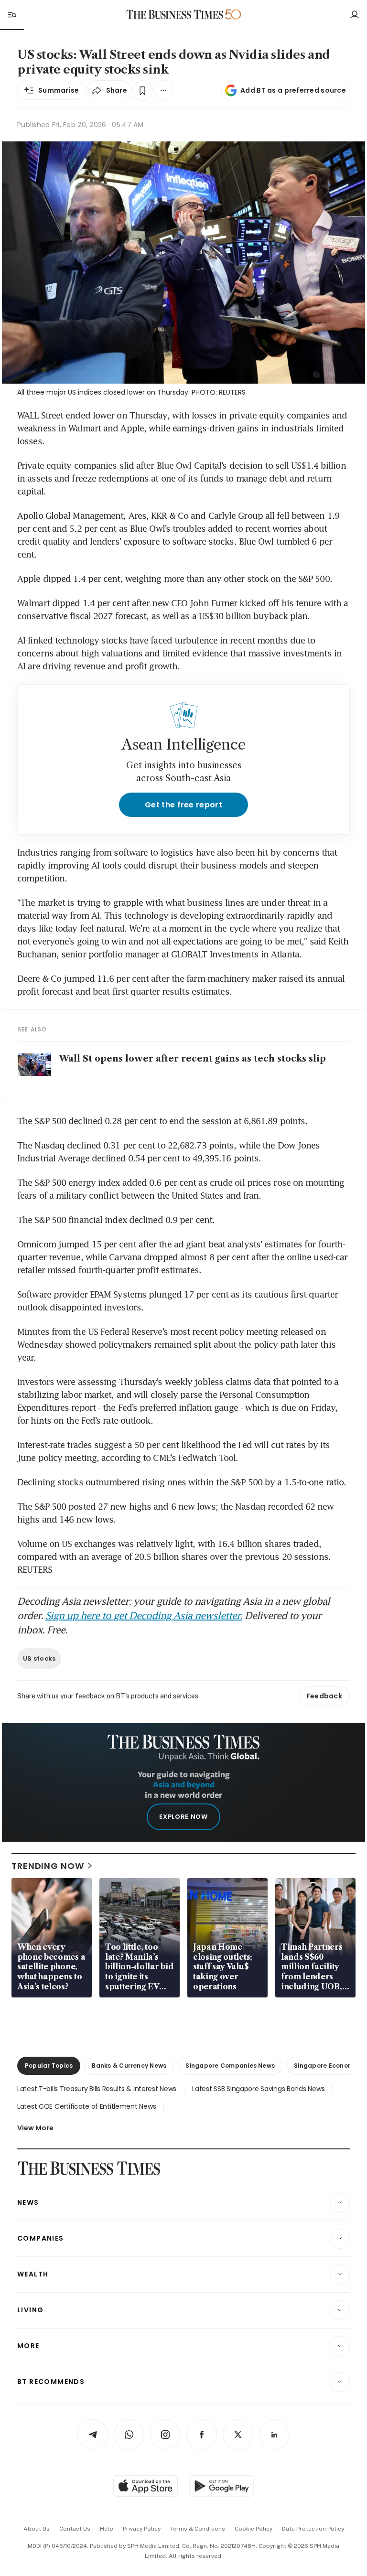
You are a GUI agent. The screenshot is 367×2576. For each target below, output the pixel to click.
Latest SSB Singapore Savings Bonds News (258, 2089)
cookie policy (254, 2529)
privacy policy (142, 2529)
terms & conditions (198, 2529)
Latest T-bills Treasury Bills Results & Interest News (97, 2089)
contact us (75, 2529)
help (107, 2529)
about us (37, 2529)
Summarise (59, 90)
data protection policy (313, 2529)
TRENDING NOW (48, 1866)
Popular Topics (49, 2066)
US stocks (39, 1658)
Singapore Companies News (230, 2066)
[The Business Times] (175, 15)
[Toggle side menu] (11, 14)
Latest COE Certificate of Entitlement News (86, 2106)
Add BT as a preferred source (293, 90)
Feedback (324, 1696)
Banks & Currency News (129, 2066)
